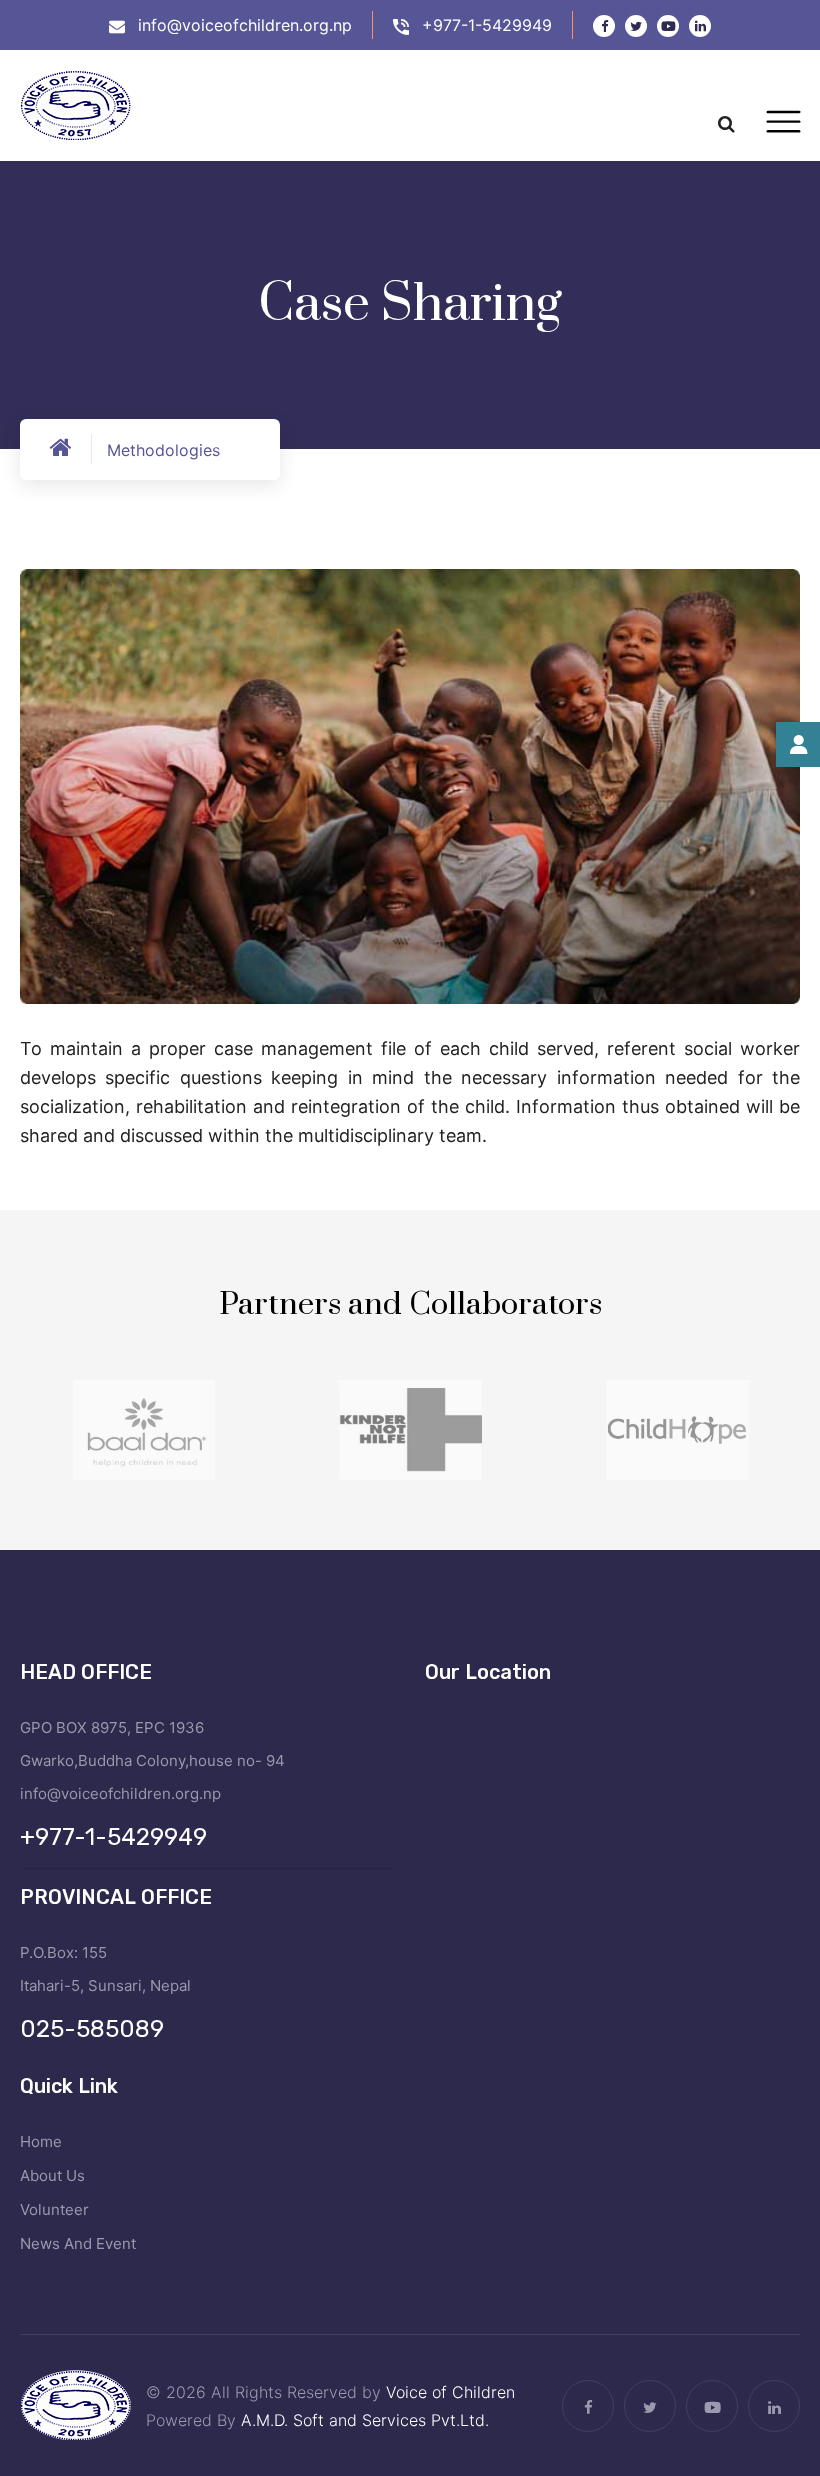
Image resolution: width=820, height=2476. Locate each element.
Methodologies (163, 450)
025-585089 (92, 2029)
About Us (52, 2175)
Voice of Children (450, 2392)
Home (41, 2141)
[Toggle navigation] (783, 122)
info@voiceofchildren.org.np (245, 25)
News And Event (78, 2243)
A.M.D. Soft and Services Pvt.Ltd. (365, 2420)
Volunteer (54, 2209)
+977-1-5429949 (487, 25)
